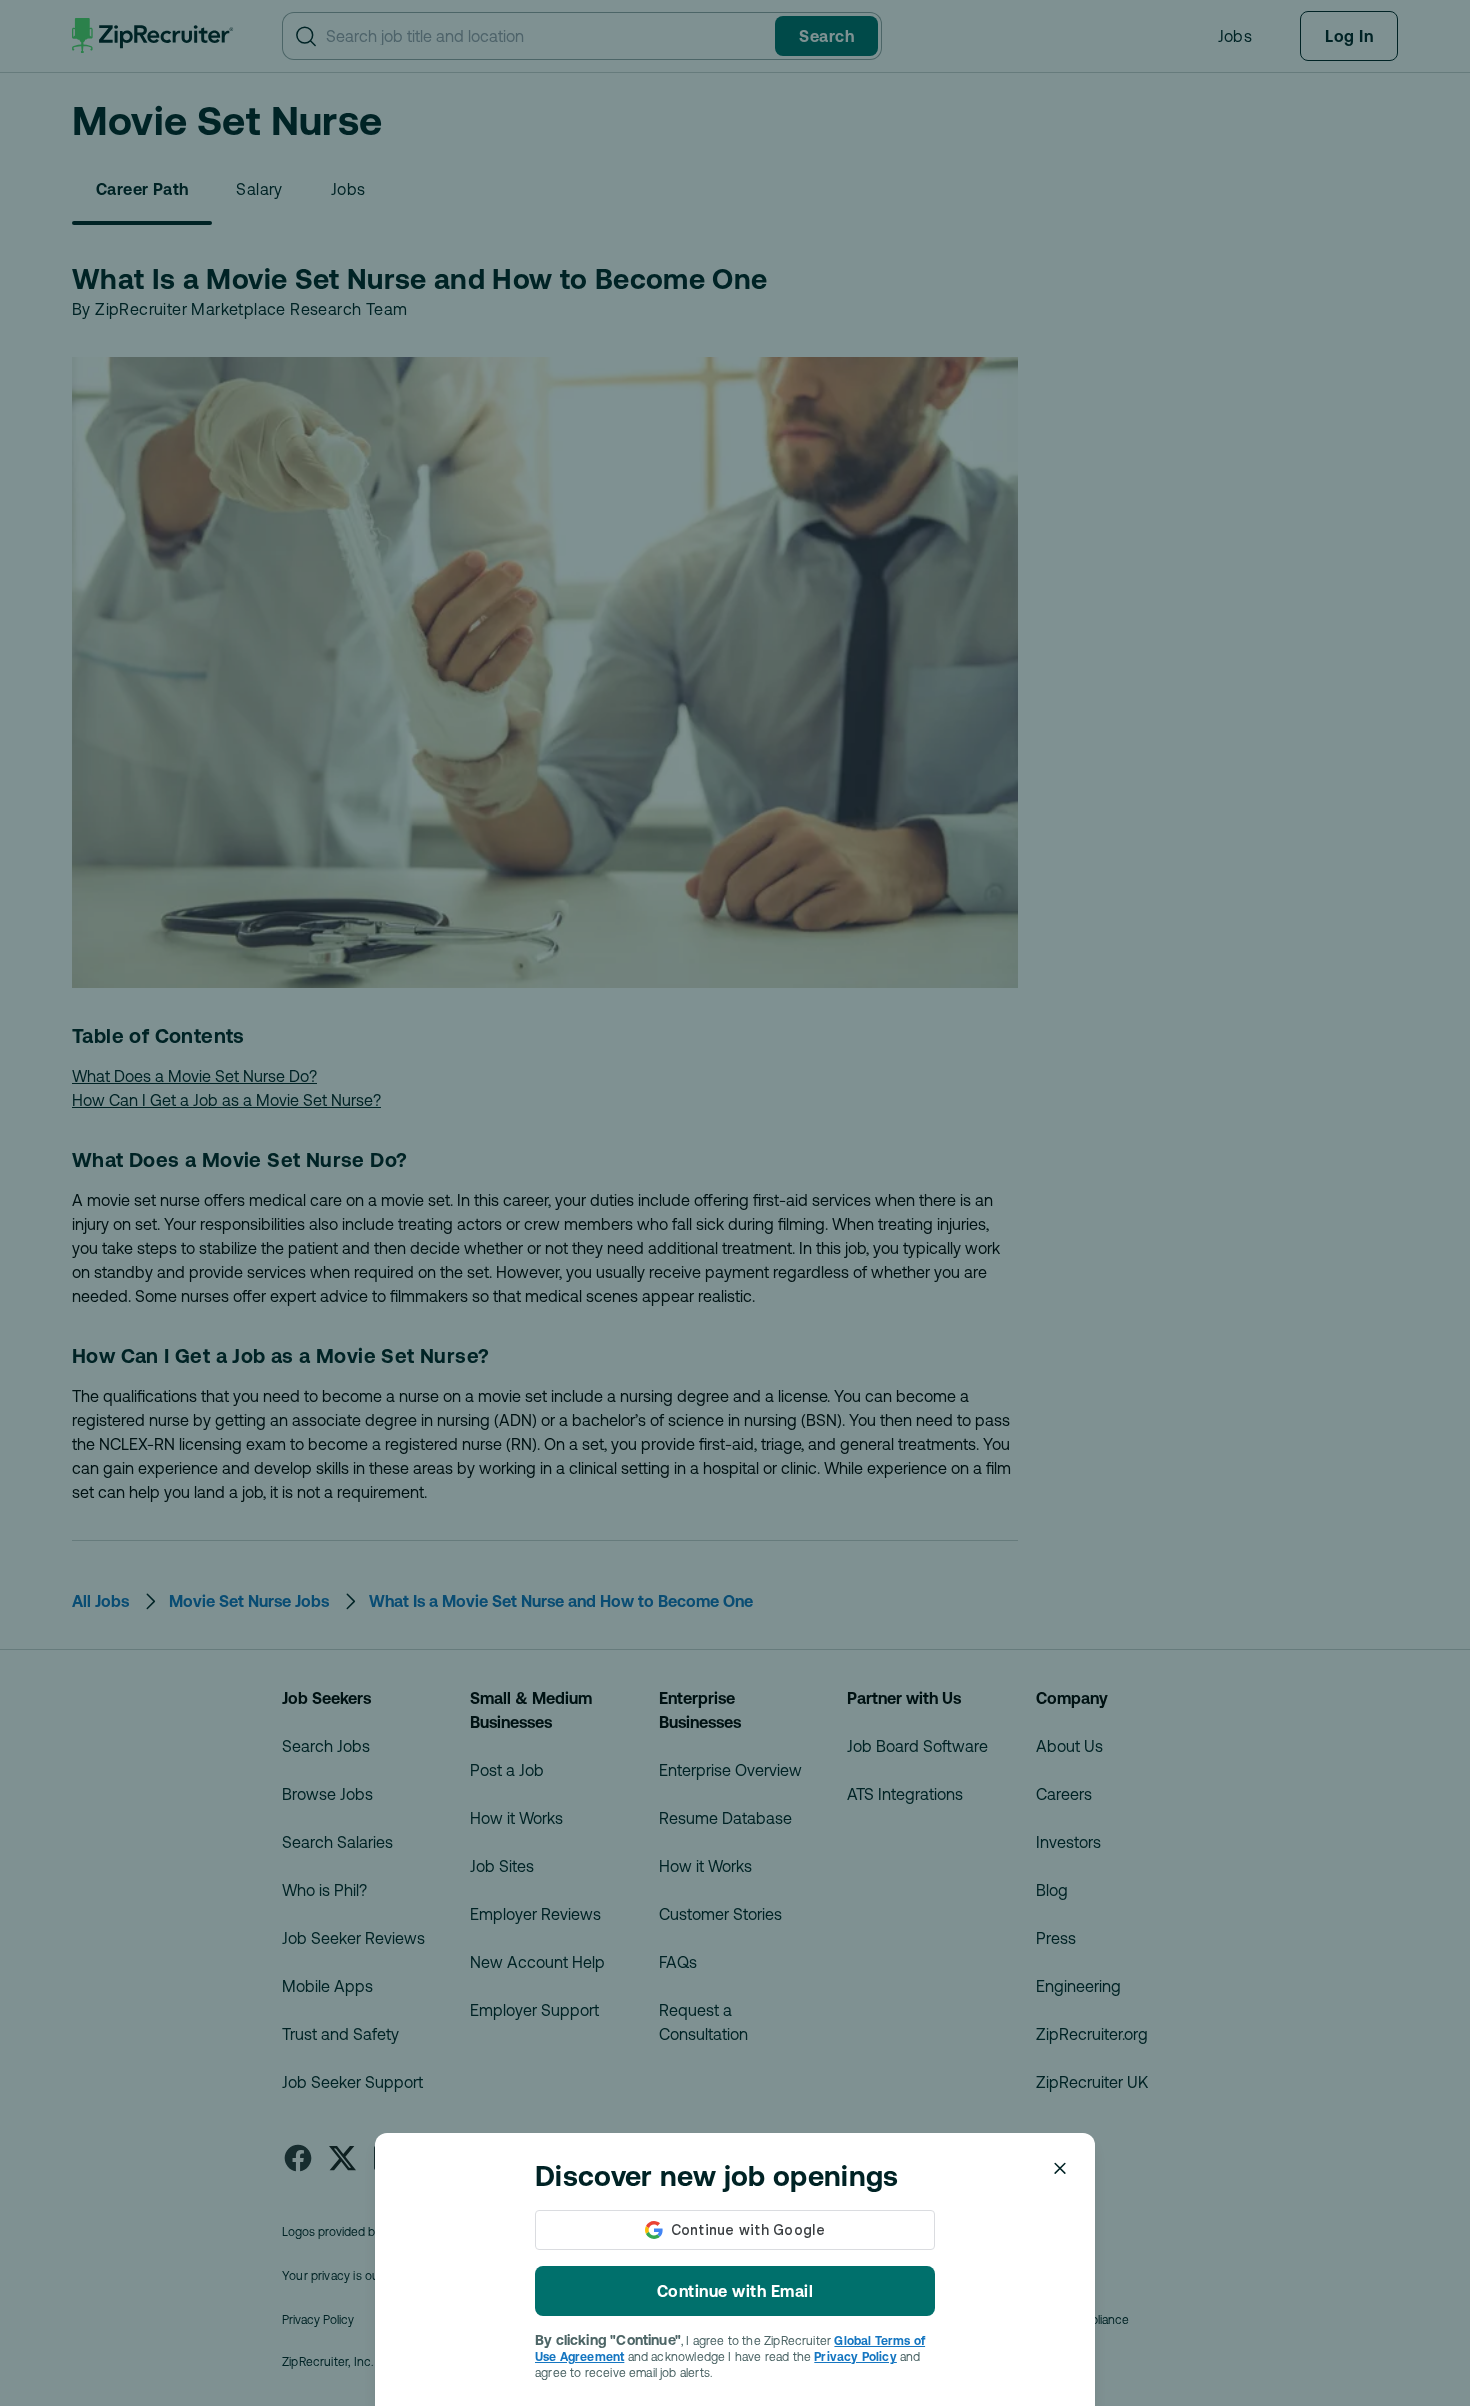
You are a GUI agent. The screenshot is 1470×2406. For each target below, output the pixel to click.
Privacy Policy (855, 2357)
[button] (735, 1203)
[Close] (1060, 2168)
